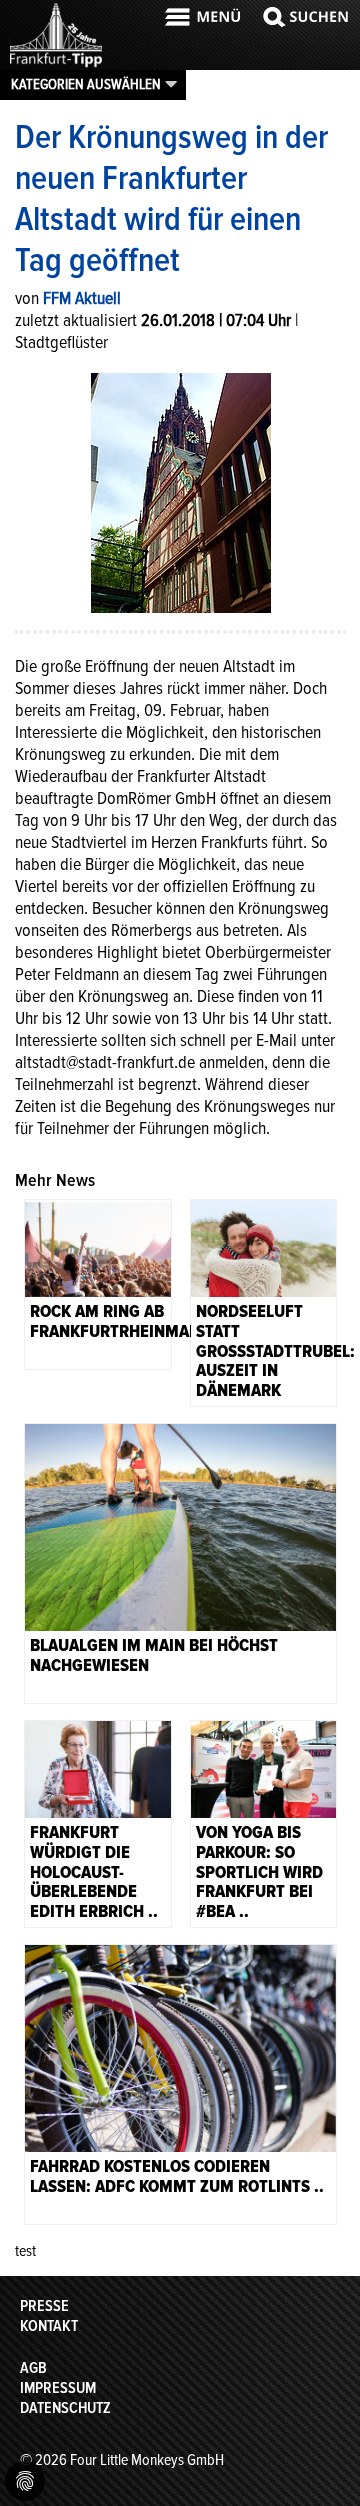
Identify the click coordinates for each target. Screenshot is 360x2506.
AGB (33, 2368)
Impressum (58, 2388)
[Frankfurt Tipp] (56, 65)
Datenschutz (65, 2408)
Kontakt (49, 2326)
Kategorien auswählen (86, 84)
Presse (44, 2306)
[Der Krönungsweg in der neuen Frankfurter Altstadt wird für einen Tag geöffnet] (181, 491)
